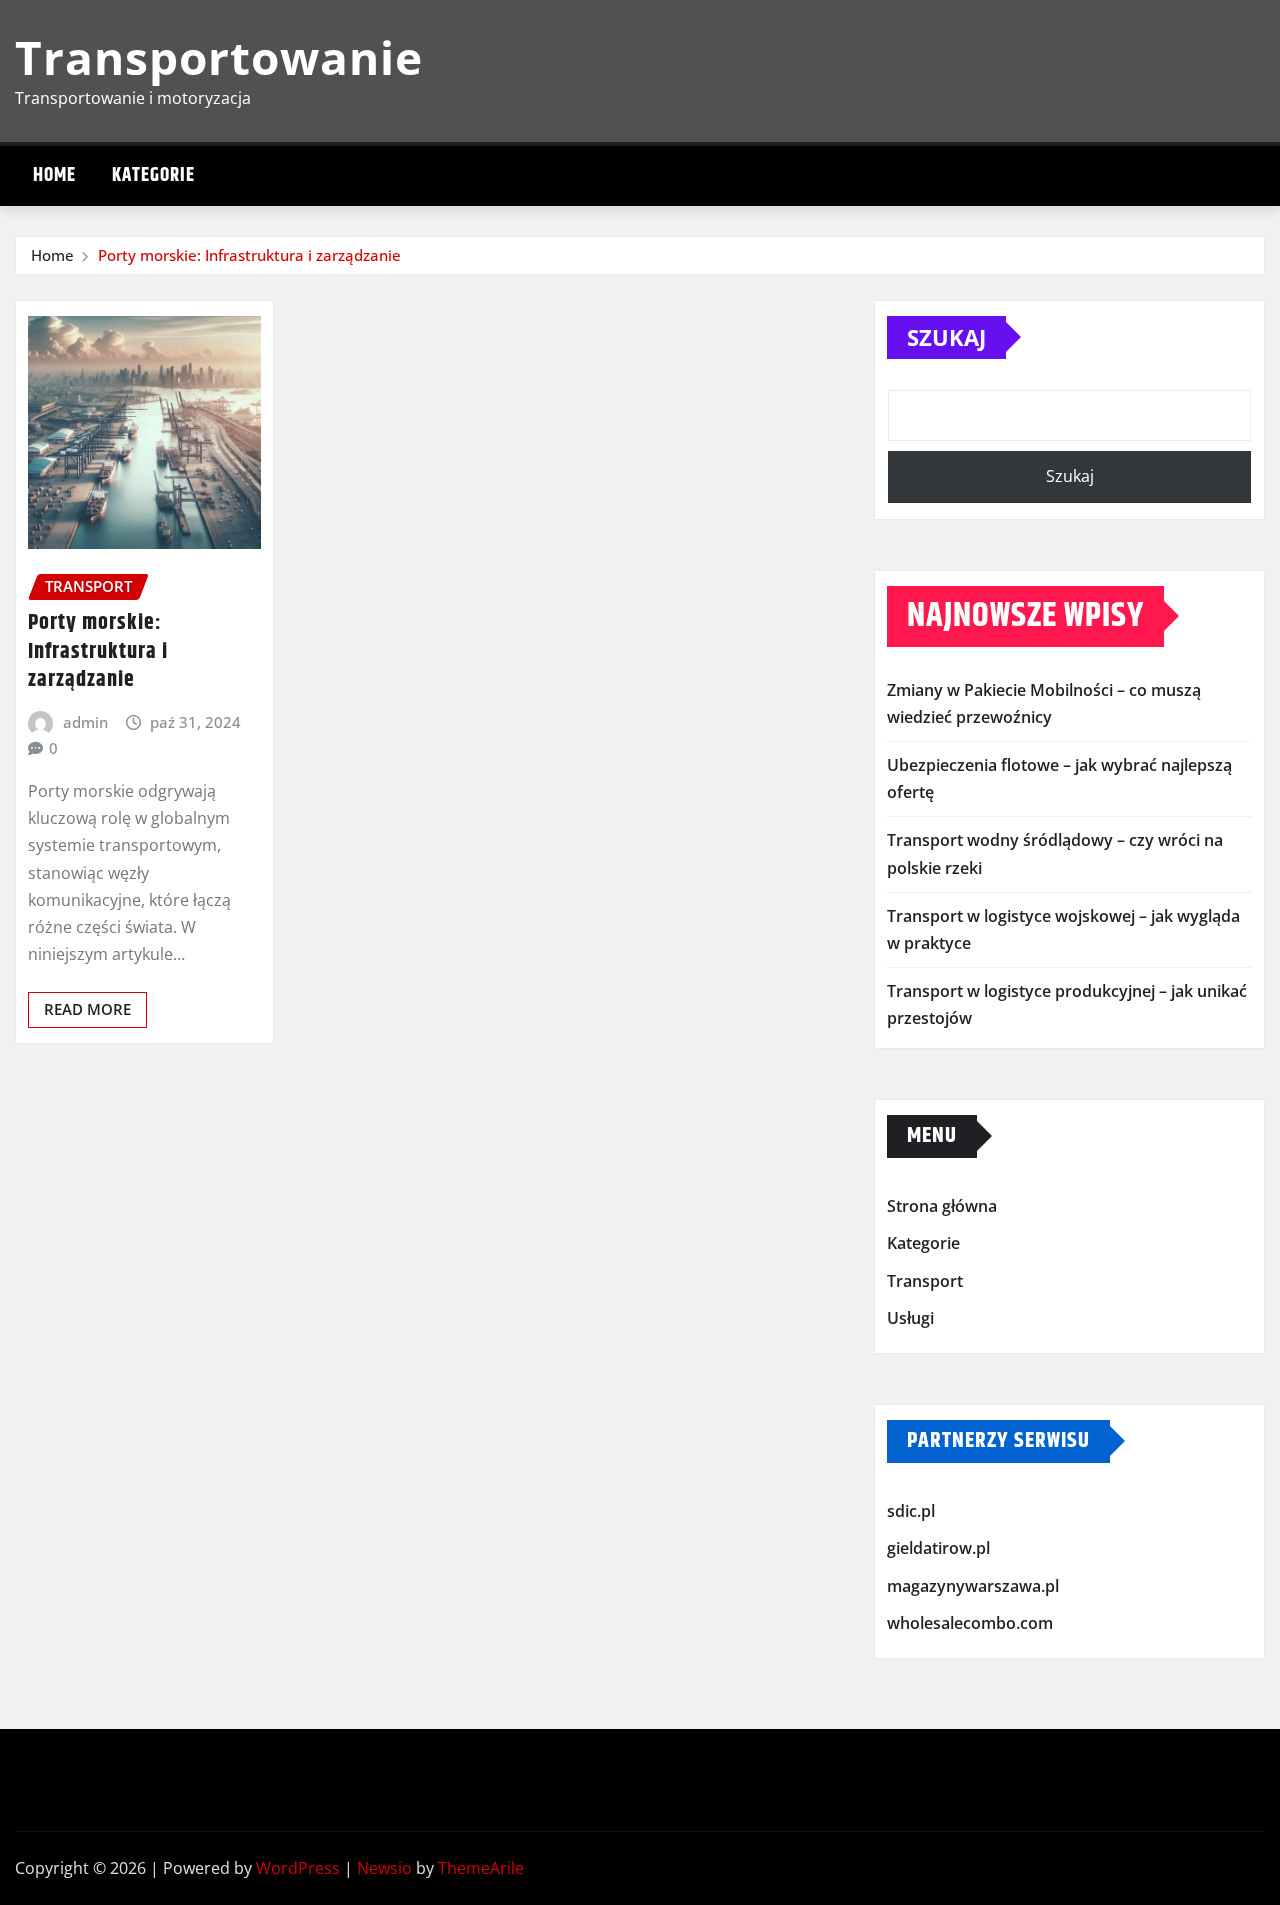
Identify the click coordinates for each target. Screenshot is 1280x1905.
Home (54, 175)
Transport (925, 1281)
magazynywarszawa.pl (973, 1586)
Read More (87, 1009)
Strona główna (942, 1206)
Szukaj (946, 337)
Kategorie (153, 175)
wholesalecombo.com (970, 1624)
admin (85, 722)
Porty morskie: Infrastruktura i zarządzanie (249, 255)
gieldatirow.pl (938, 1549)
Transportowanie (219, 57)
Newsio (384, 1868)
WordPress (298, 1868)
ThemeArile (481, 1868)
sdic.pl (911, 1511)
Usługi (910, 1318)
